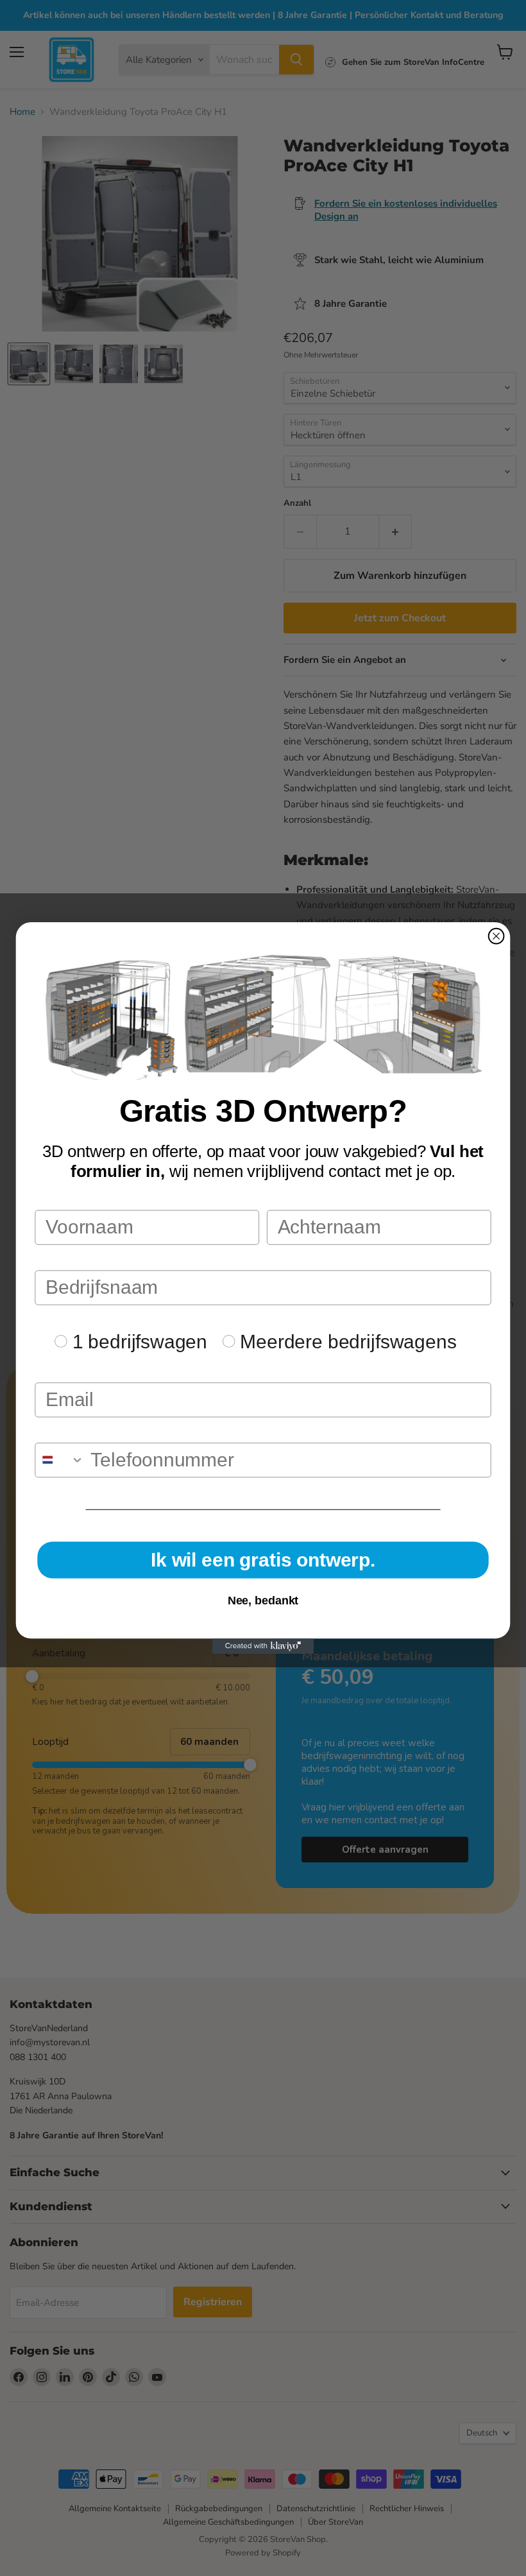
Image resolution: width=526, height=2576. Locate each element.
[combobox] (60, 1460)
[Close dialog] (496, 936)
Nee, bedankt (263, 1601)
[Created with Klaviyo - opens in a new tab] (263, 1646)
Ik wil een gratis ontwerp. (263, 1560)
